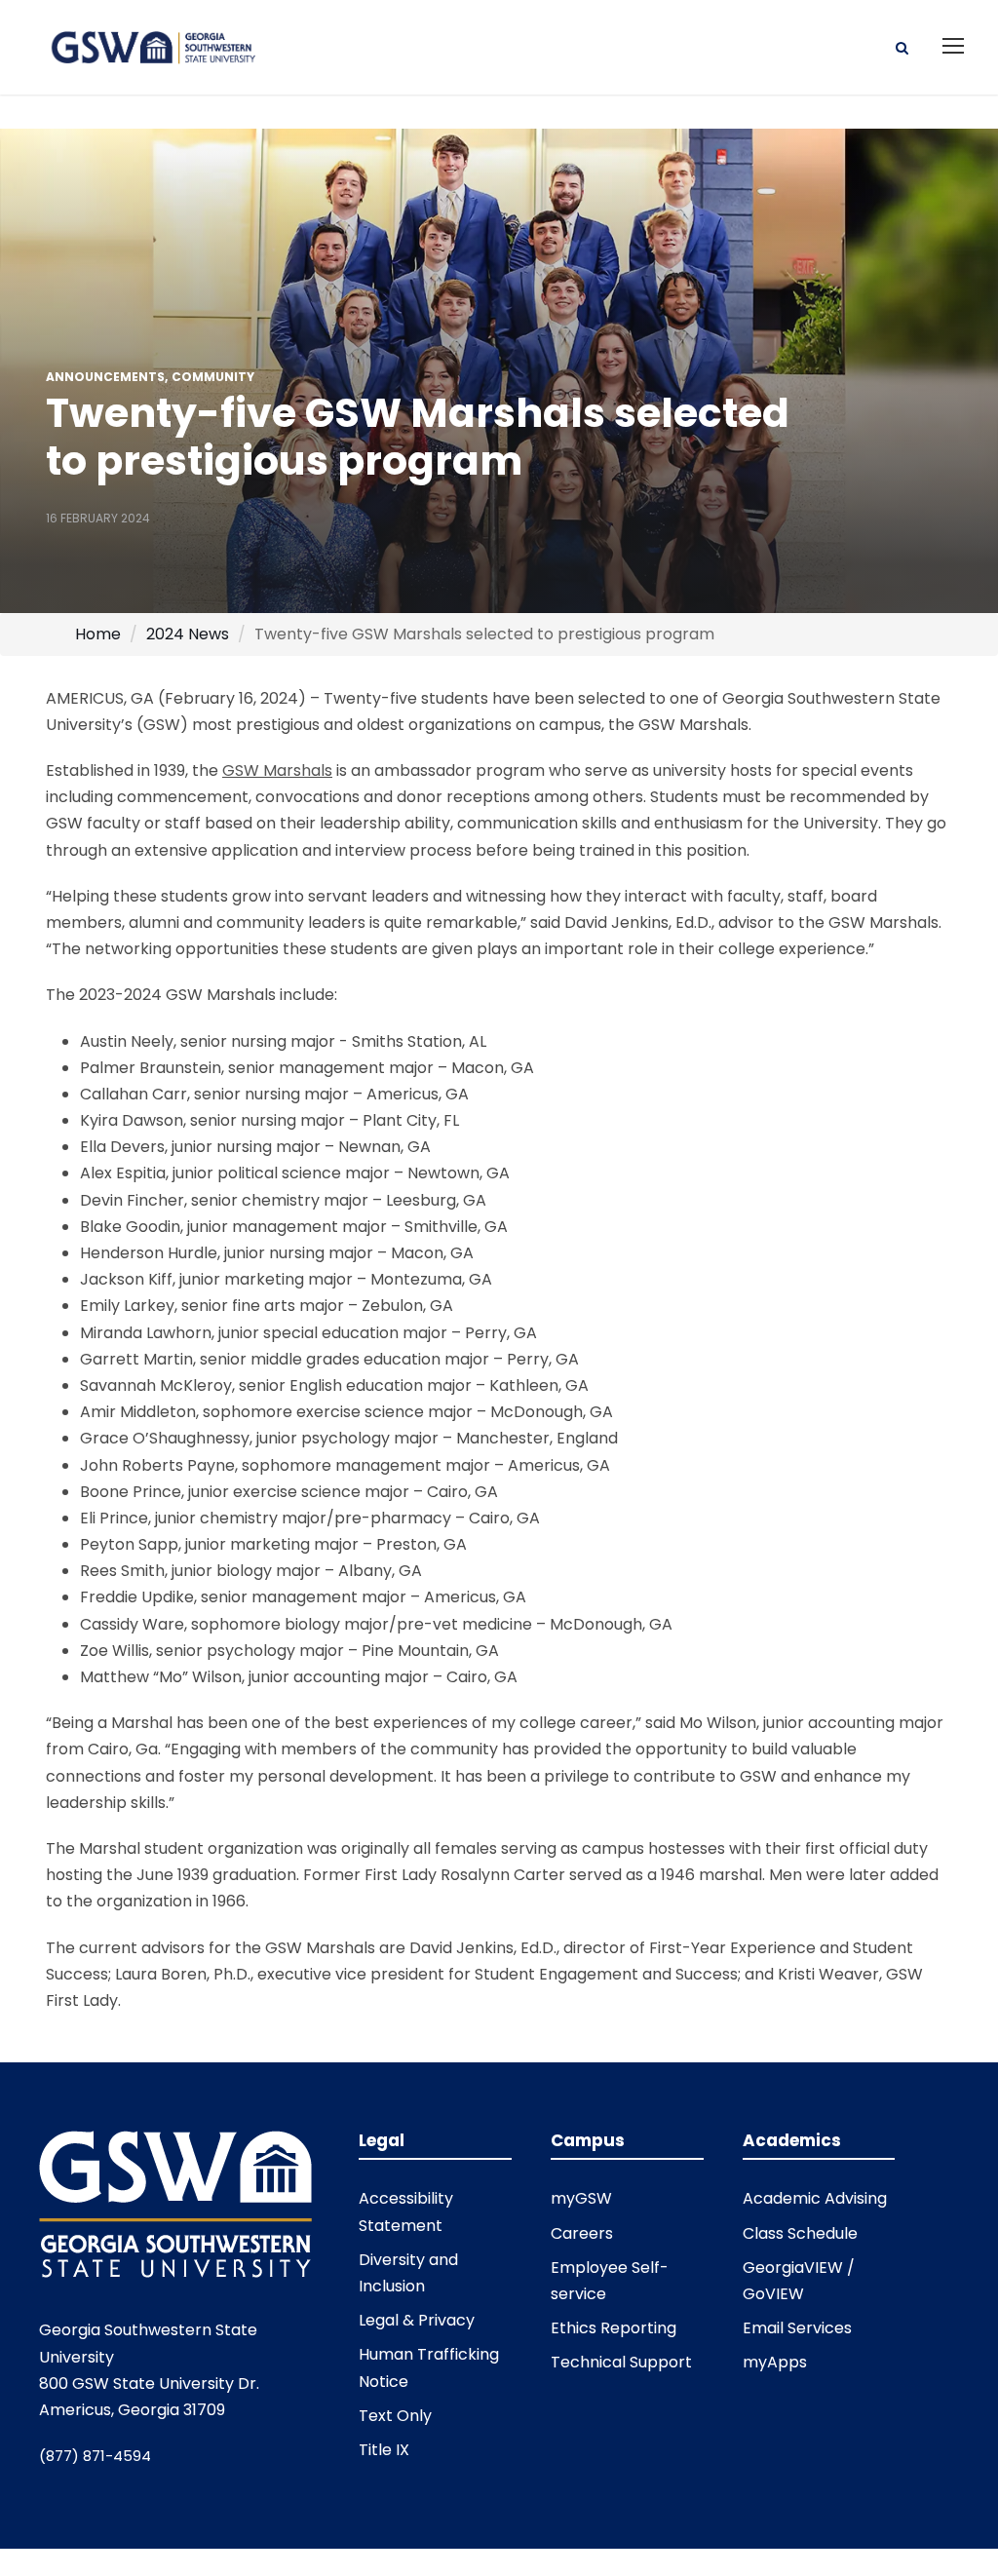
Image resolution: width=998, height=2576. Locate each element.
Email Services (797, 2328)
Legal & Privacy (417, 2320)
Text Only (395, 2416)
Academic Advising (815, 2198)
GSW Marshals (277, 770)
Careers (582, 2233)
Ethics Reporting (614, 2328)
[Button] (902, 46)
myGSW (581, 2198)
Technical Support (621, 2362)
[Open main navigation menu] (953, 46)
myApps (775, 2362)
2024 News (188, 634)
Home (98, 634)
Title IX (384, 2450)
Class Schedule (800, 2233)
